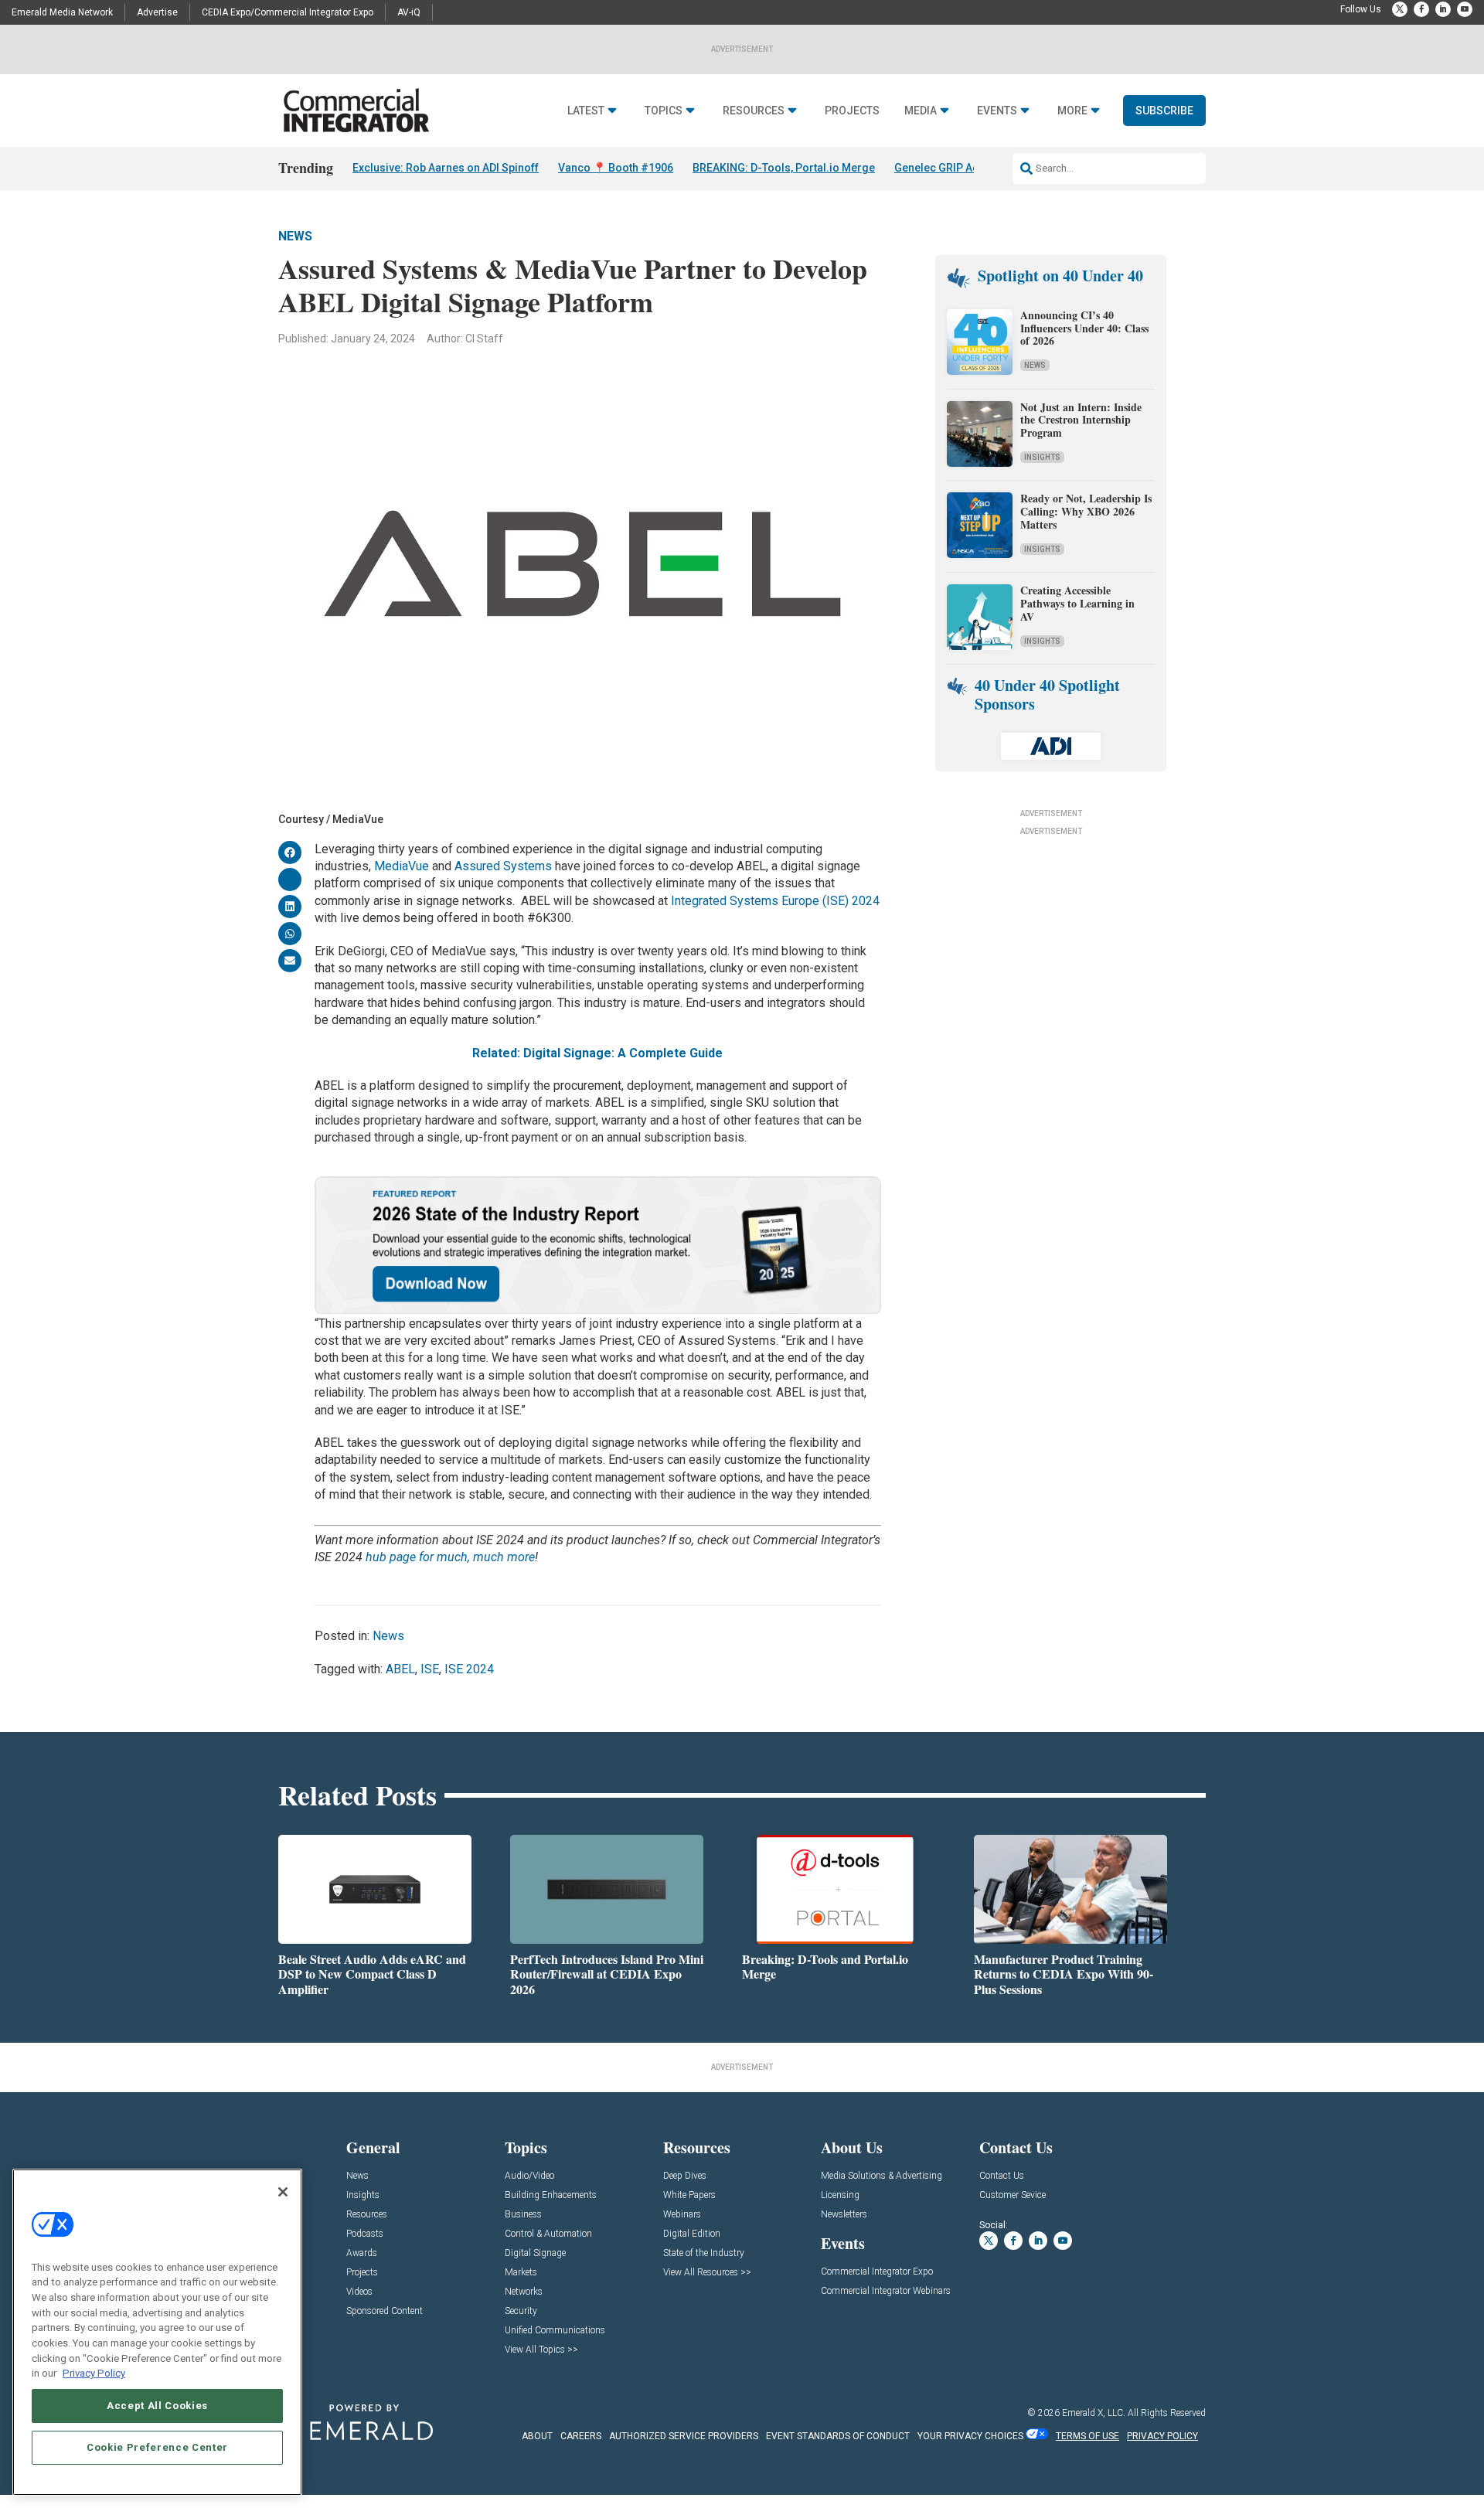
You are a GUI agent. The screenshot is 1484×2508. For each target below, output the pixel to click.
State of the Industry (704, 2253)
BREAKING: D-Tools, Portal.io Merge (784, 168)
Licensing (840, 2195)
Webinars (682, 2215)
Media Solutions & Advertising (882, 2176)
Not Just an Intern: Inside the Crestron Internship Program (1081, 420)
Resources (754, 111)
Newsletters (844, 2215)
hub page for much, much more (450, 1557)
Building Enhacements (551, 2195)
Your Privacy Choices (970, 2436)
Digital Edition (692, 2234)
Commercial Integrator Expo (877, 2272)
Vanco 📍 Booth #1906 (616, 168)
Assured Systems (503, 866)
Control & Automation (548, 2234)
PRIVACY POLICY (1162, 2436)
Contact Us (1002, 2176)
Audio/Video (529, 2176)
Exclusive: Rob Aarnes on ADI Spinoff (446, 168)
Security (521, 2311)
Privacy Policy (94, 2373)
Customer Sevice (1013, 2195)
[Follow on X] (1400, 9)
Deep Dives (685, 2176)
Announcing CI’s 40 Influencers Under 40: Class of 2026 (1084, 328)
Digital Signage (535, 2253)
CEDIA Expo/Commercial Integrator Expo (288, 12)
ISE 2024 (469, 1669)
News (295, 236)
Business (523, 2215)
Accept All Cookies (157, 2406)
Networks (524, 2292)
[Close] (283, 2192)
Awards (362, 2253)
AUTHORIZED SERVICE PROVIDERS (684, 2436)
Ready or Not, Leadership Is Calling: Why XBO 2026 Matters (1086, 511)
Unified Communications (555, 2331)
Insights (1042, 457)
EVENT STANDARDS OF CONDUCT (838, 2436)
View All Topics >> (541, 2350)
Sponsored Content (385, 2311)
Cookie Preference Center (157, 2447)
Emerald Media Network (62, 12)
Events (997, 111)
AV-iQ (409, 12)
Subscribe (1164, 111)
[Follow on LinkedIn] (1443, 9)
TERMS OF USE (1087, 2436)
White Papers (689, 2195)
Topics (664, 111)
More (1072, 111)
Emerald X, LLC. (1094, 2413)
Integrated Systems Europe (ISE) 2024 (775, 901)
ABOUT (537, 2436)
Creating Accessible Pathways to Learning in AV (1077, 603)
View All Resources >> (707, 2273)
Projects (852, 111)
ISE (430, 1669)
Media (921, 111)
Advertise (157, 12)
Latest (586, 111)
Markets (521, 2273)
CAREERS (581, 2436)
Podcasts (365, 2234)
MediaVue (402, 866)
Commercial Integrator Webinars (886, 2291)
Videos (359, 2292)
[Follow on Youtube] (1465, 9)
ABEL (400, 1669)
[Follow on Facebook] (1421, 9)
